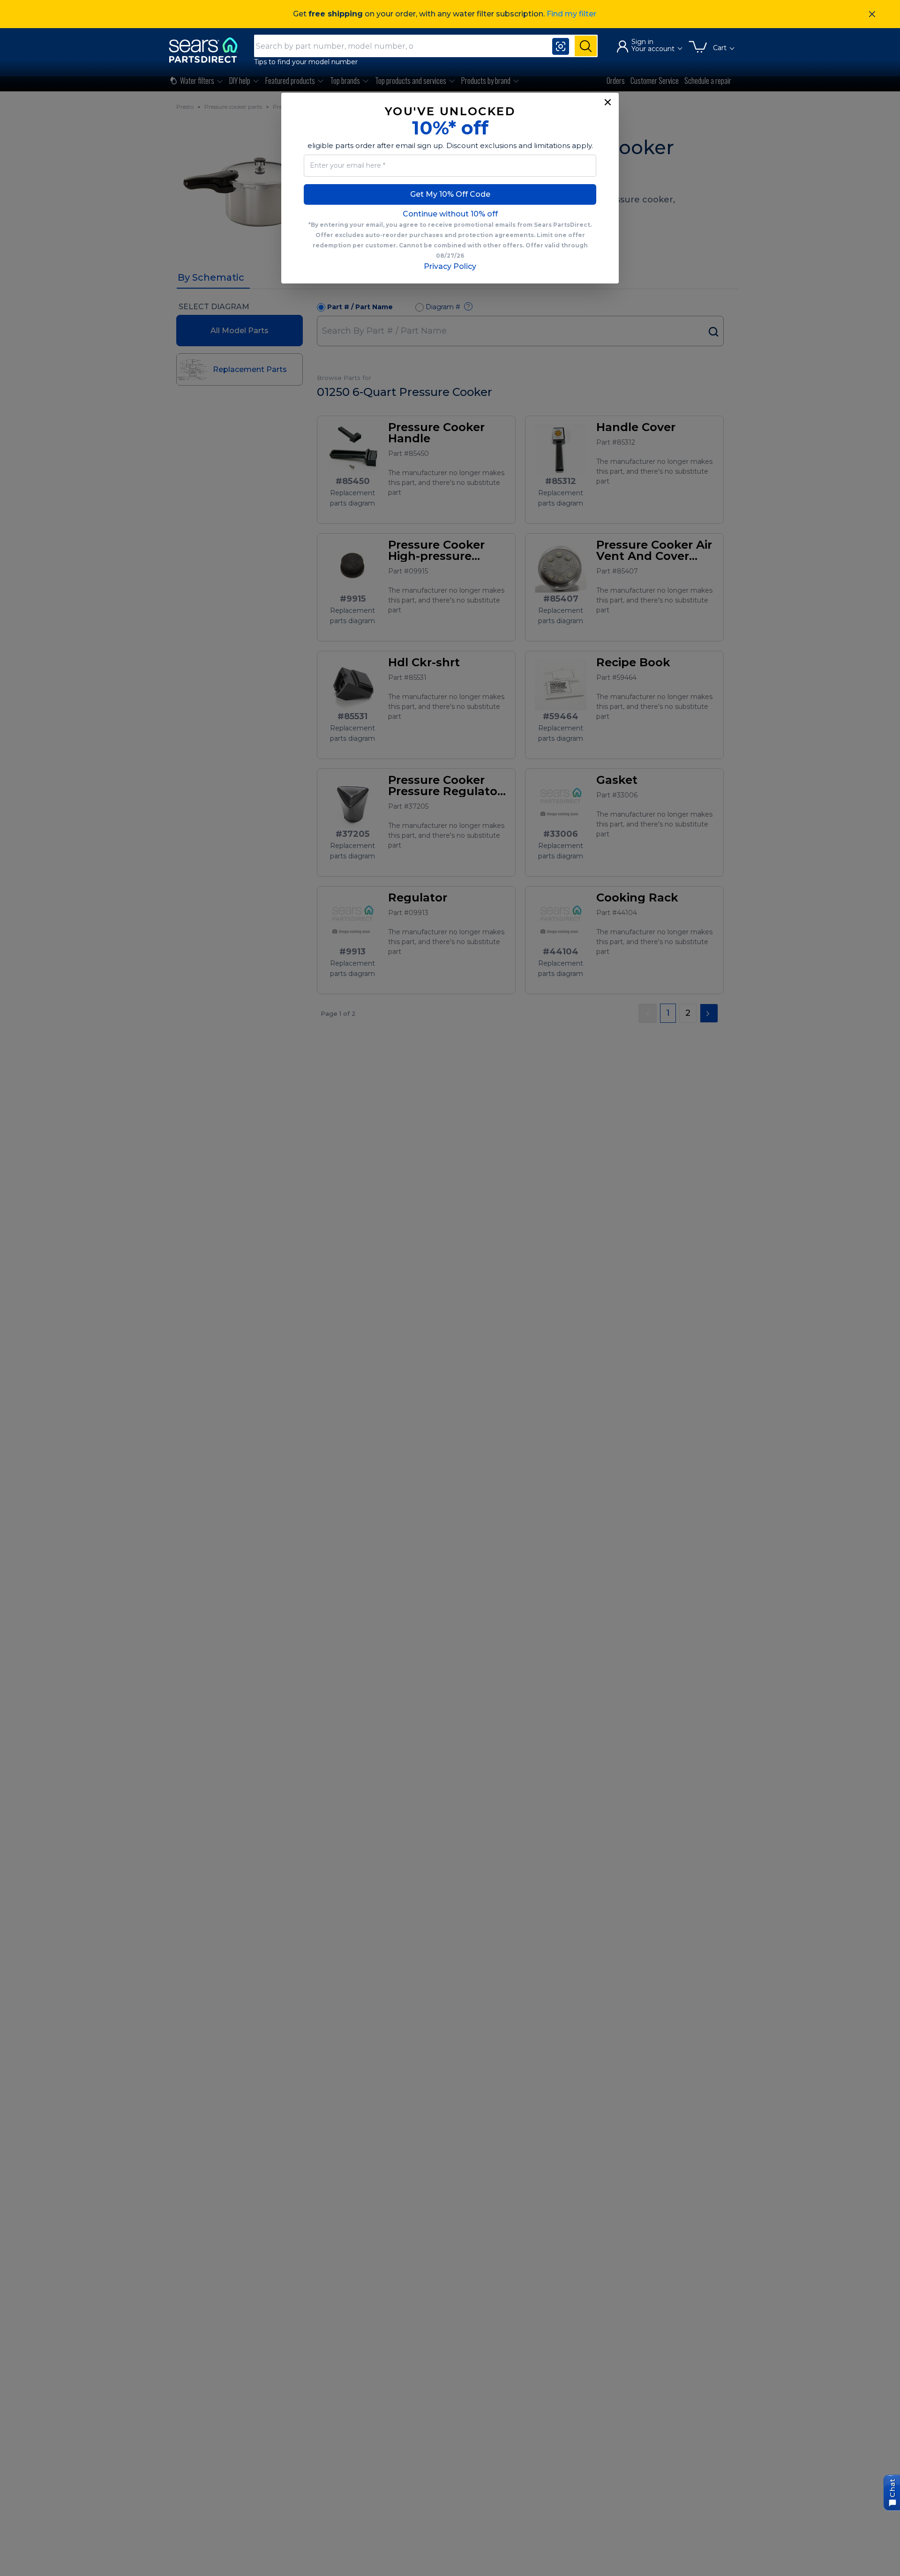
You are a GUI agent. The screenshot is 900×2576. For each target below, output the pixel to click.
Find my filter (571, 14)
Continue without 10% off (450, 214)
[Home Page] (208, 50)
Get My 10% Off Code (450, 194)
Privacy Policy (450, 266)
